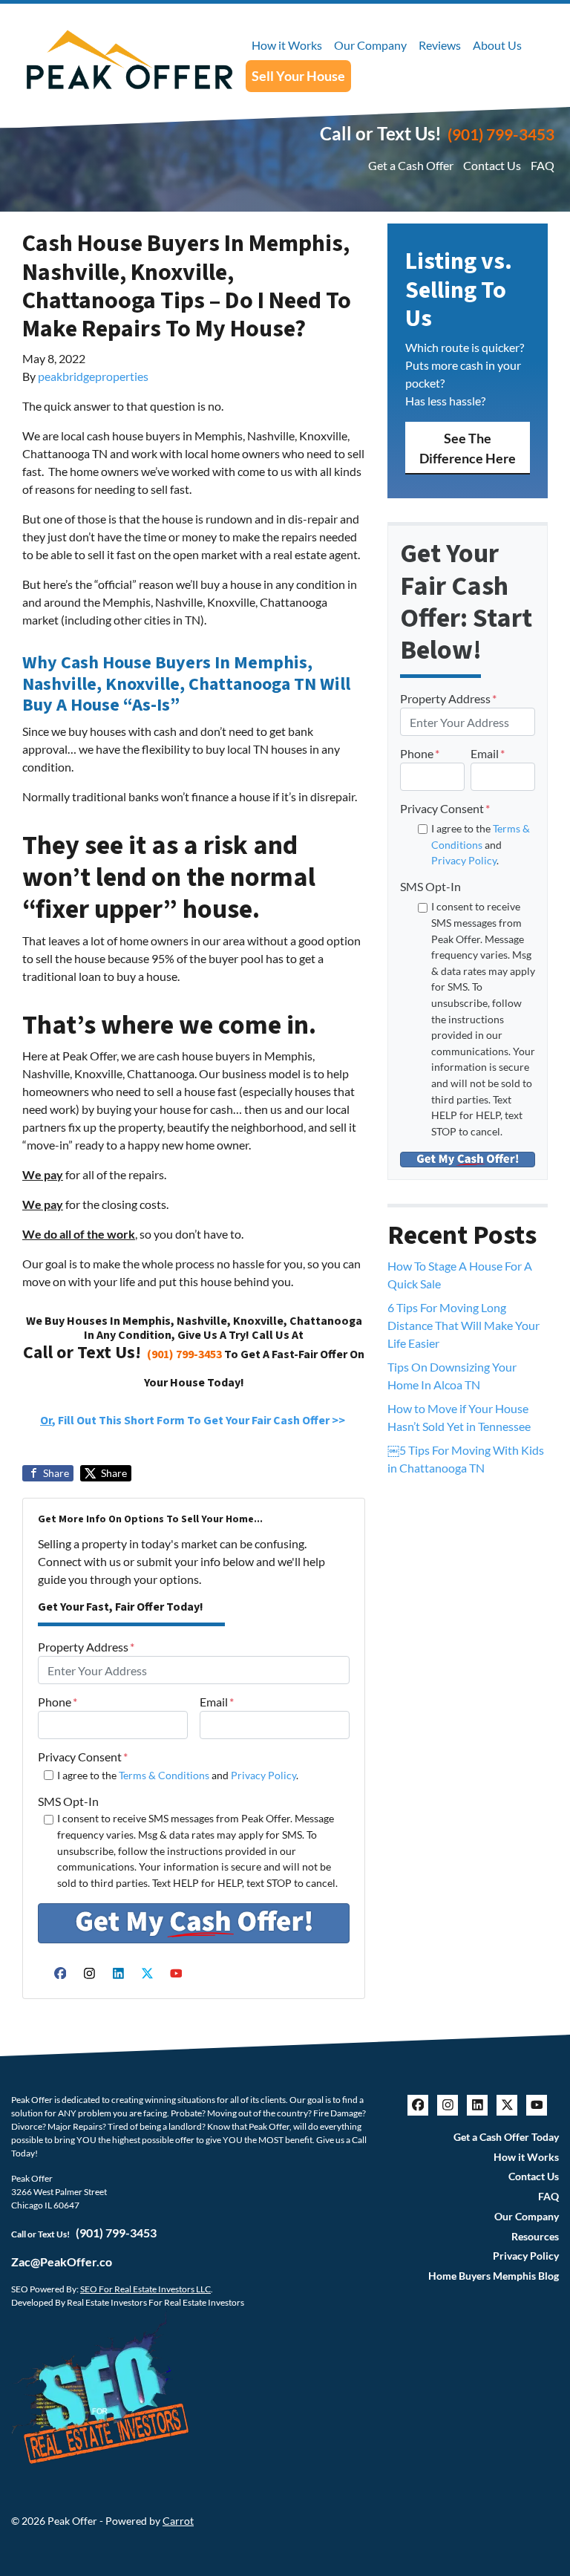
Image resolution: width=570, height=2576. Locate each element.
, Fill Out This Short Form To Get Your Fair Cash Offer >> (194, 1421)
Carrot (178, 2521)
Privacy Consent (83, 1757)
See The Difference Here (468, 448)
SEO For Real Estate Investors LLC (145, 2289)
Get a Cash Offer (411, 165)
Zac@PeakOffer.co (62, 2262)
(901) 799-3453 (501, 134)
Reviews (440, 45)
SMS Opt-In (68, 1801)
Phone (58, 1702)
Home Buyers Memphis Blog (494, 2276)
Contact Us (492, 165)
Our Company (370, 45)
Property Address (86, 1647)
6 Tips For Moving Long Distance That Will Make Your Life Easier (463, 1325)
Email (217, 1702)
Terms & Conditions (164, 1775)
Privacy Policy (263, 1775)
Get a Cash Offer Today (506, 2137)
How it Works (287, 45)
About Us (497, 45)
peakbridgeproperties (93, 376)
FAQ (543, 165)
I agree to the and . (178, 1775)
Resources (535, 2237)
